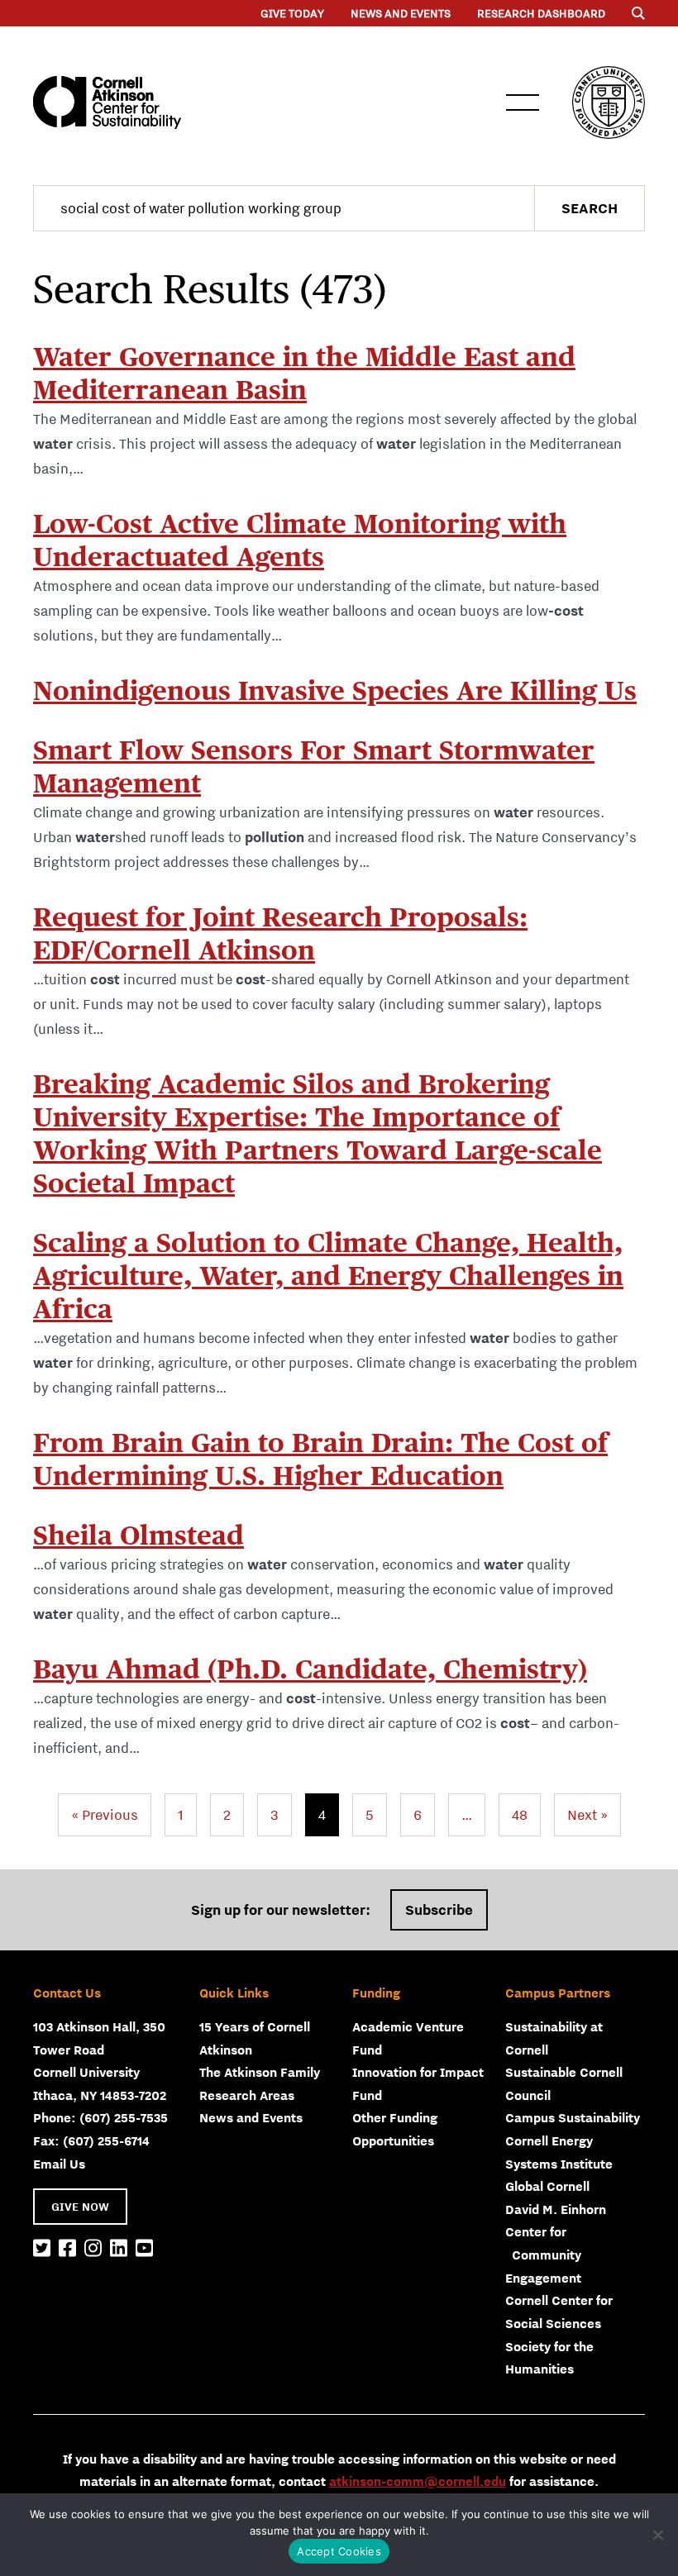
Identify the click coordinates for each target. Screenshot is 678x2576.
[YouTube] (144, 2249)
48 (520, 1815)
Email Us (59, 2164)
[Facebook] (67, 2249)
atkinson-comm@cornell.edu (418, 2481)
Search (590, 208)
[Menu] (638, 13)
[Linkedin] (119, 2249)
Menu (523, 102)
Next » (587, 1815)
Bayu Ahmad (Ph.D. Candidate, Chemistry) (310, 1669)
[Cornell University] (609, 102)
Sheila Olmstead (138, 1535)
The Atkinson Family (260, 2072)
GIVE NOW (80, 2207)
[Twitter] (42, 2249)
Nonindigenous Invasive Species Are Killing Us (335, 690)
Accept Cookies (339, 2551)
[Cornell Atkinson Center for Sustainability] (107, 102)
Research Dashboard (541, 13)
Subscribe (439, 1910)
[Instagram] (93, 2249)
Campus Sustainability (573, 2117)
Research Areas (247, 2095)
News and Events (401, 13)
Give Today (292, 13)
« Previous (105, 1815)
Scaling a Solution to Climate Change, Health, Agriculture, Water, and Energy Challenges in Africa (328, 1276)
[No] (657, 2535)
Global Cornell (547, 2186)
